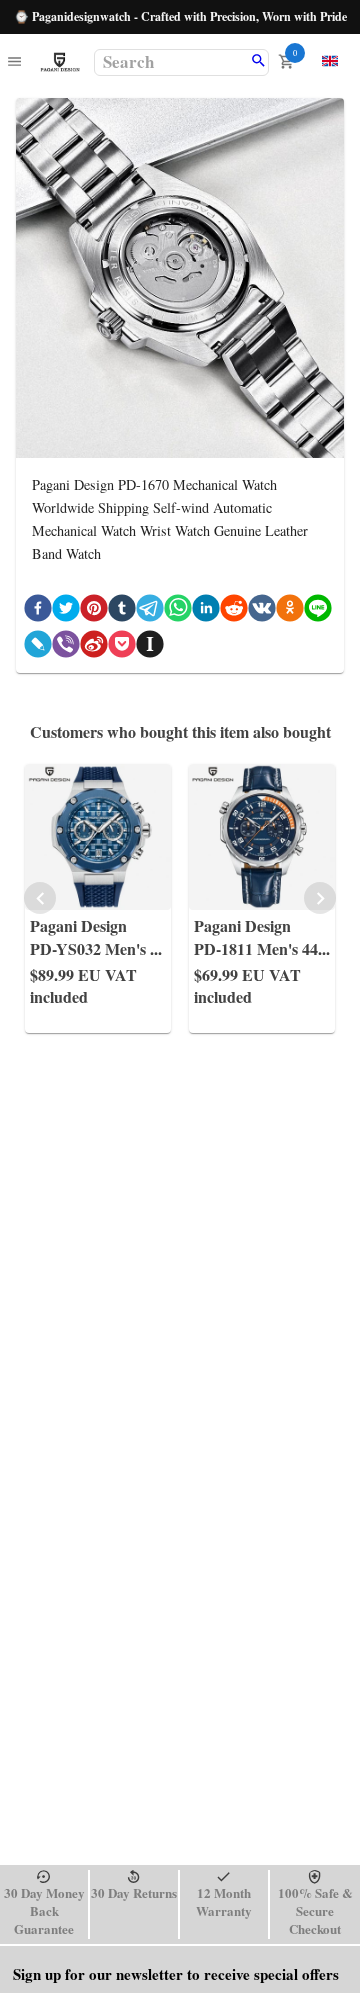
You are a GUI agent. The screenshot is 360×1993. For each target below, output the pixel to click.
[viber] (66, 647)
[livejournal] (38, 647)
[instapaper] (150, 647)
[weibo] (94, 647)
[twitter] (66, 611)
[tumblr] (122, 611)
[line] (318, 611)
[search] (258, 62)
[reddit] (234, 611)
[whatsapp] (178, 611)
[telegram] (150, 611)
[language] (330, 61)
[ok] (290, 611)
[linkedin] (206, 611)
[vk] (262, 611)
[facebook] (38, 611)
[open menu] (14, 62)
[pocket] (122, 647)
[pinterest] (94, 611)
